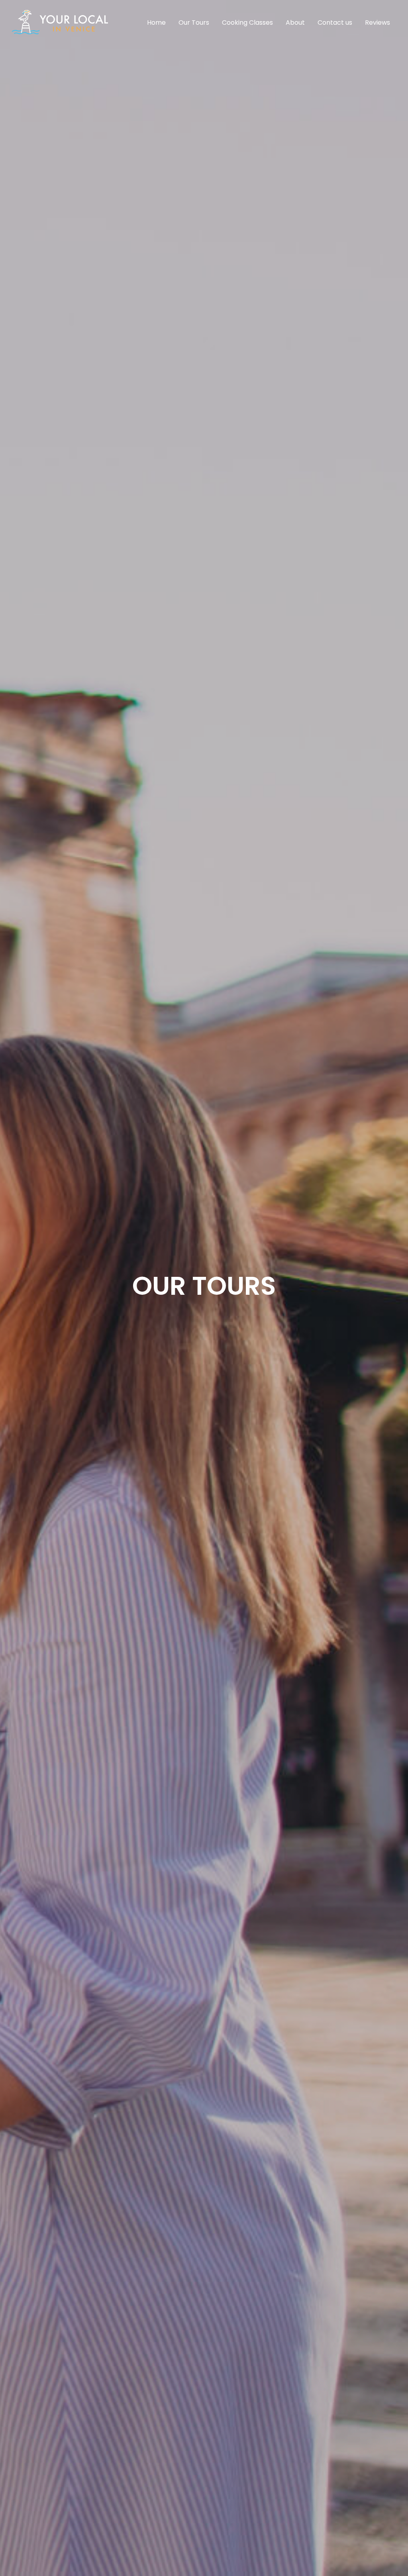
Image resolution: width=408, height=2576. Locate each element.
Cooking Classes (247, 23)
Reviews (378, 23)
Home (156, 23)
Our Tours (194, 23)
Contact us (335, 23)
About (295, 23)
